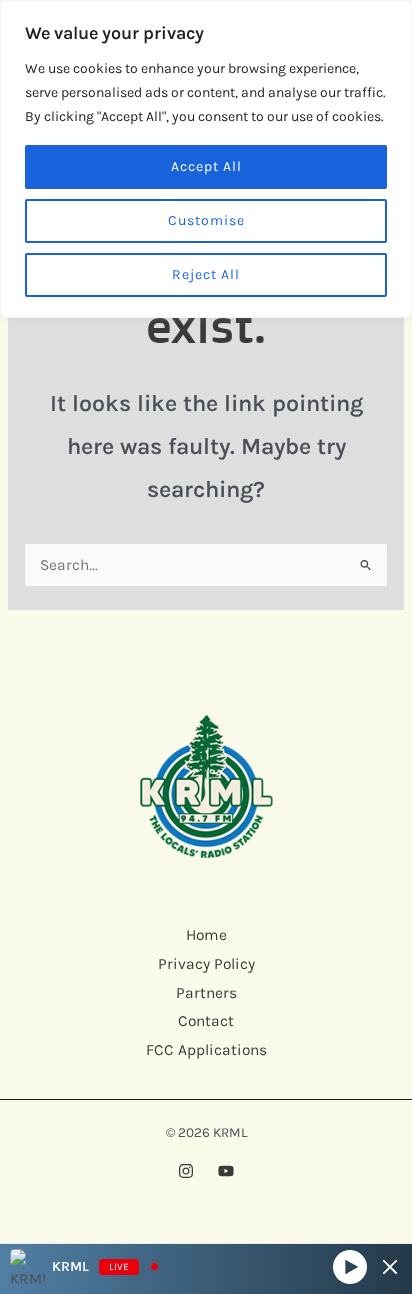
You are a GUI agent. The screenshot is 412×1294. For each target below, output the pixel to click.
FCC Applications (206, 1050)
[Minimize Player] (390, 1267)
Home (206, 935)
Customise (206, 220)
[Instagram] (186, 1171)
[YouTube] (226, 1171)
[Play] (350, 1266)
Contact (206, 1021)
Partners (206, 993)
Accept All (206, 166)
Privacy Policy (206, 964)
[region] (206, 159)
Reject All (206, 274)
